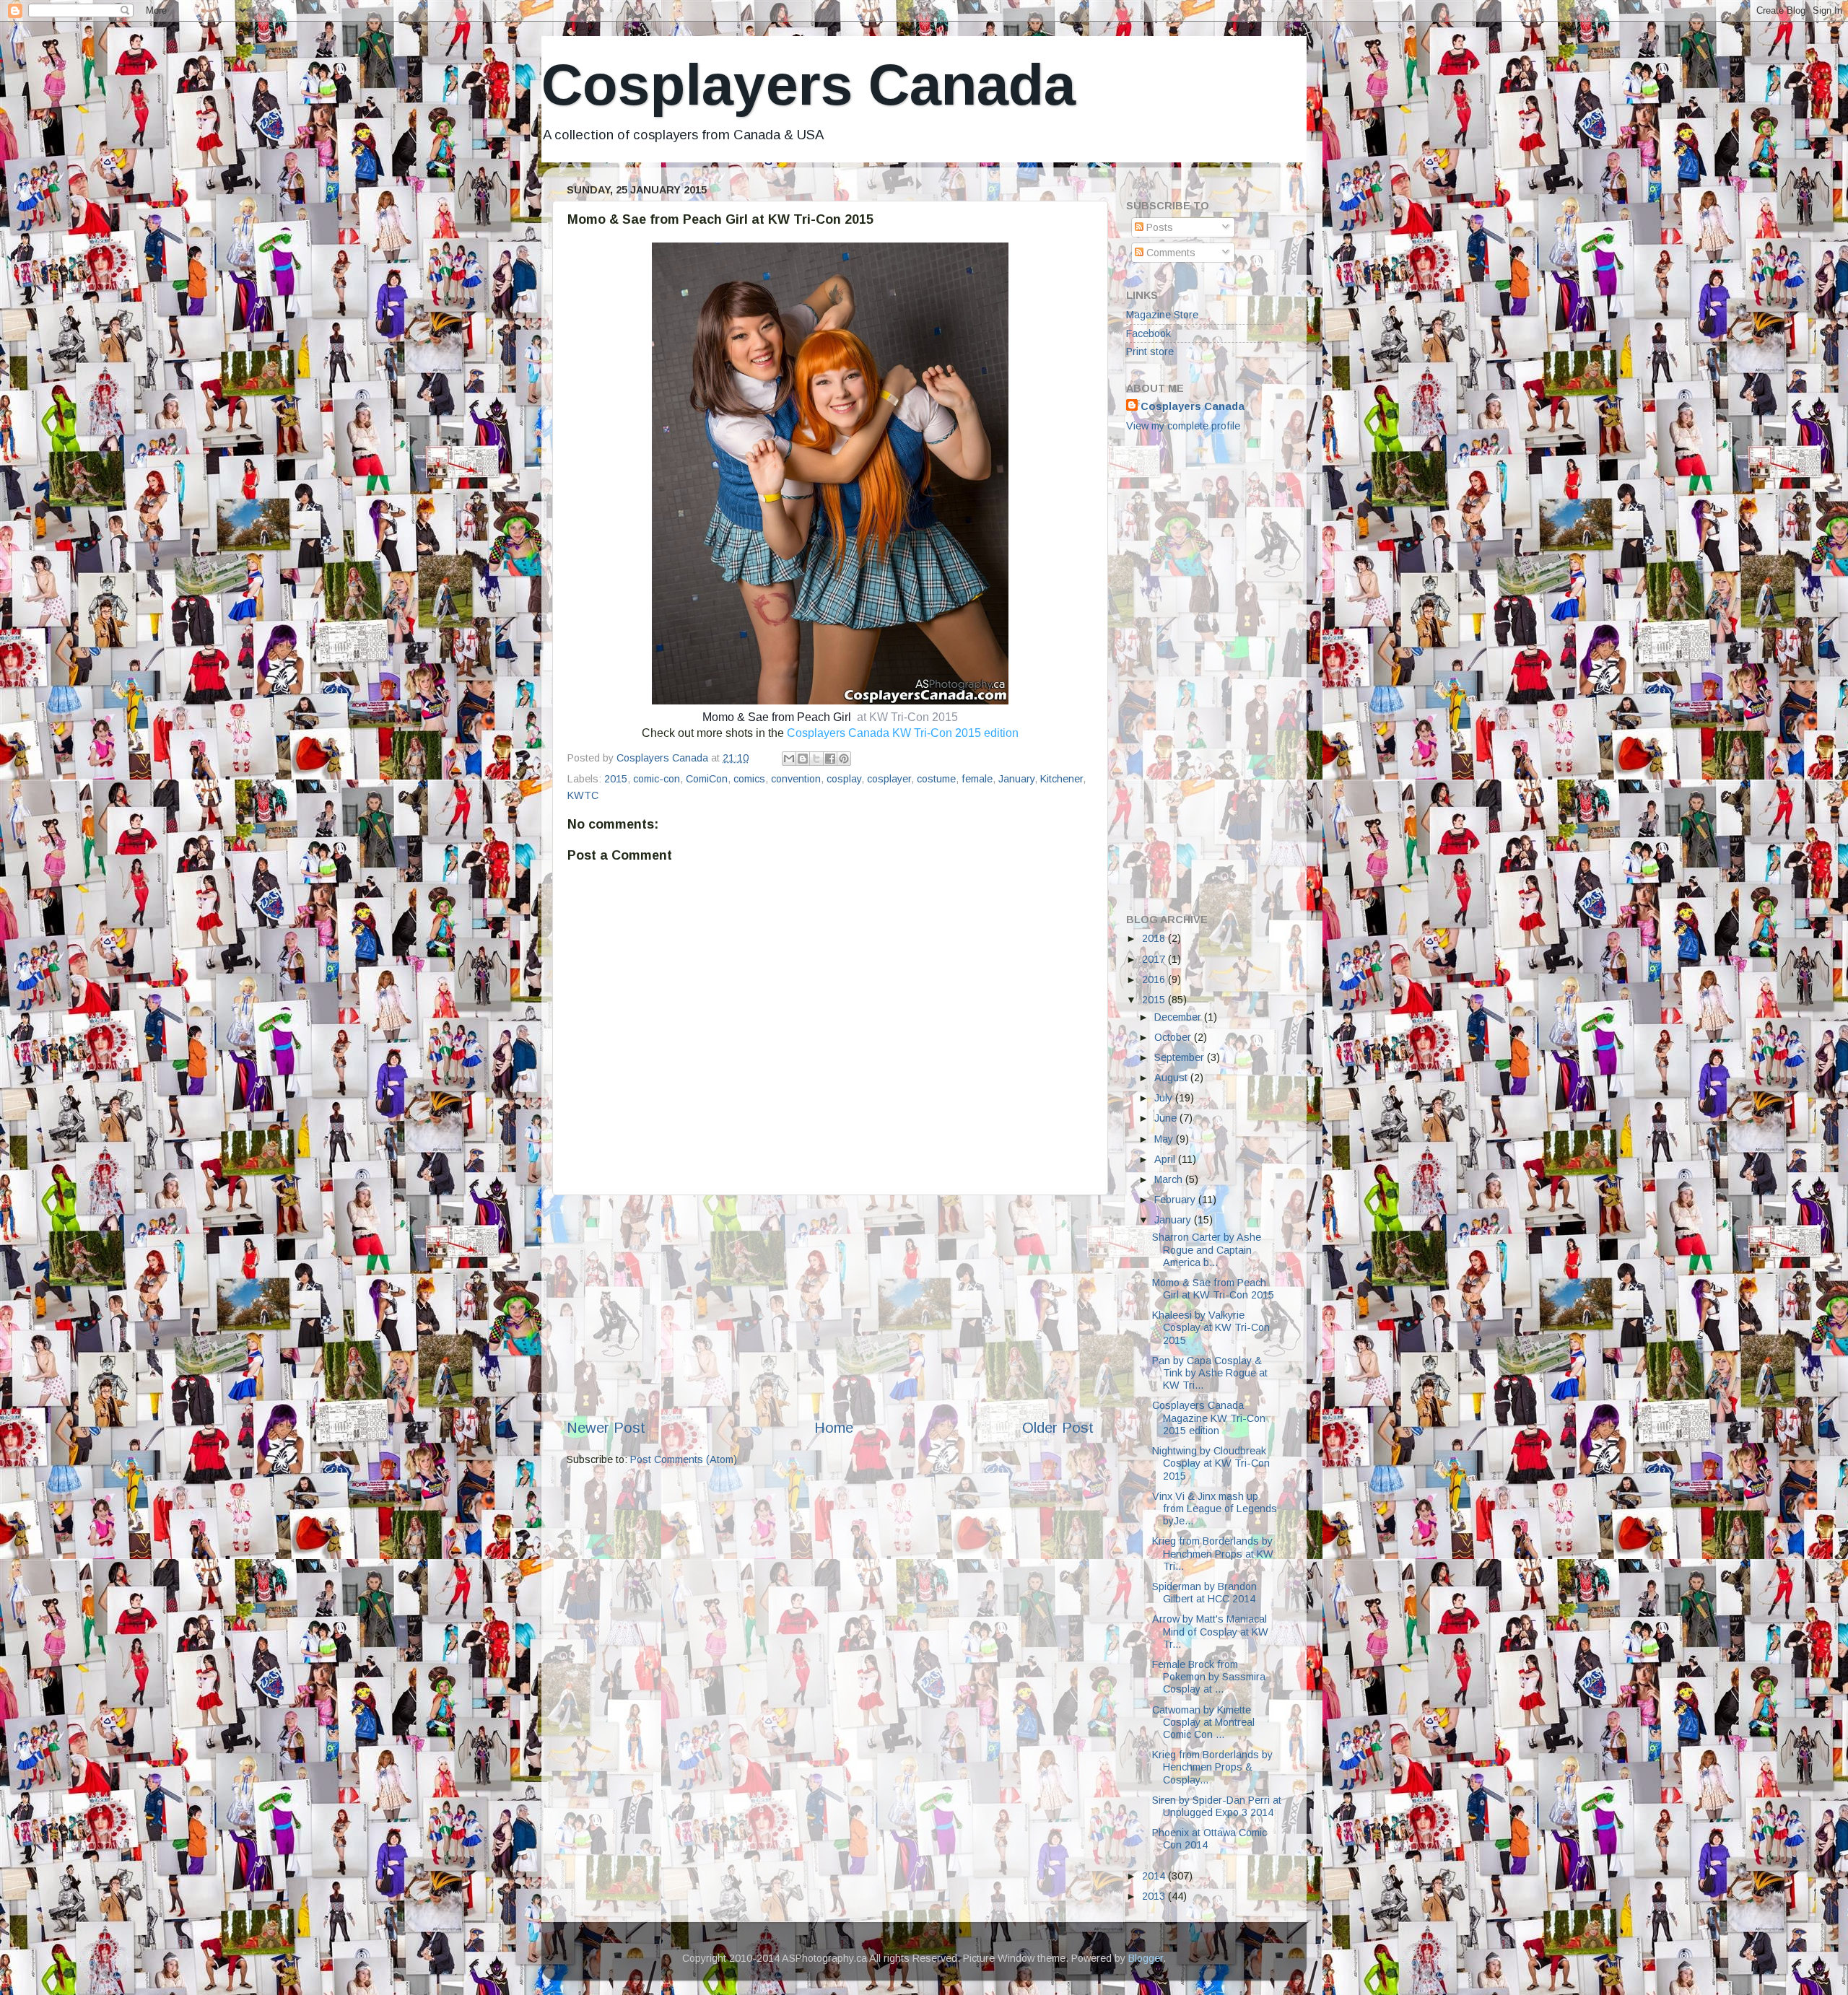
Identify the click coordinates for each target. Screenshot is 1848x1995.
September (1181, 1057)
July (1165, 1098)
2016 (1155, 979)
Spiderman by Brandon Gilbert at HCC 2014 (1204, 1593)
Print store (1150, 352)
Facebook (1149, 333)
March (1170, 1179)
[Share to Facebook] (830, 759)
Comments (1169, 253)
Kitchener (1062, 779)
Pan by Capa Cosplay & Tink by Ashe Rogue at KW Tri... (1210, 1373)
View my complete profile (1183, 426)
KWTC (583, 795)
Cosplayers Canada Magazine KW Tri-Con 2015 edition (1209, 1418)
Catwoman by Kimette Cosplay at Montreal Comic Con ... (1203, 1723)
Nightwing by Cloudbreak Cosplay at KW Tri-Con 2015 (1211, 1463)
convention (796, 779)
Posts (1158, 227)
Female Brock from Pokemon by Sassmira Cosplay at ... (1209, 1677)
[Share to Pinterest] (844, 759)
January (1016, 779)
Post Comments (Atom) (684, 1459)
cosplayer (889, 779)
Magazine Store (1162, 315)
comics (749, 779)
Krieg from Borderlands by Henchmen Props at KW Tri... (1213, 1554)
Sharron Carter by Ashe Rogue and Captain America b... (1207, 1250)
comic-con (657, 779)
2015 (616, 779)
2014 (1155, 1876)
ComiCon (707, 779)
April (1166, 1159)
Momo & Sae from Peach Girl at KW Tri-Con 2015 (1213, 1289)
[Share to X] (816, 759)
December (1179, 1017)
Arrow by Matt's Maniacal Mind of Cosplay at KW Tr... (1210, 1632)
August (1172, 1078)
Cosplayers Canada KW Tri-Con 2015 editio (903, 733)
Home (834, 1428)
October (1174, 1037)
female (977, 779)
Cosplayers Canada (808, 85)
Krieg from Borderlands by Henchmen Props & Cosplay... (1212, 1767)
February (1176, 1200)
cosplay (844, 779)
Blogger (1146, 1958)
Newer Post (606, 1428)
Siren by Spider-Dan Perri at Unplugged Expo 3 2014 (1217, 1806)
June (1167, 1118)
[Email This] (789, 759)
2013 (1155, 1896)
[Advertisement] (830, 1306)
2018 (1155, 938)
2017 (1155, 959)
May (1165, 1139)
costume (936, 779)
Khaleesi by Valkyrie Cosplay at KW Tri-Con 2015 (1211, 1328)
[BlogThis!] (803, 759)
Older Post (1058, 1428)
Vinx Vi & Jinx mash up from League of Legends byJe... (1215, 1509)
